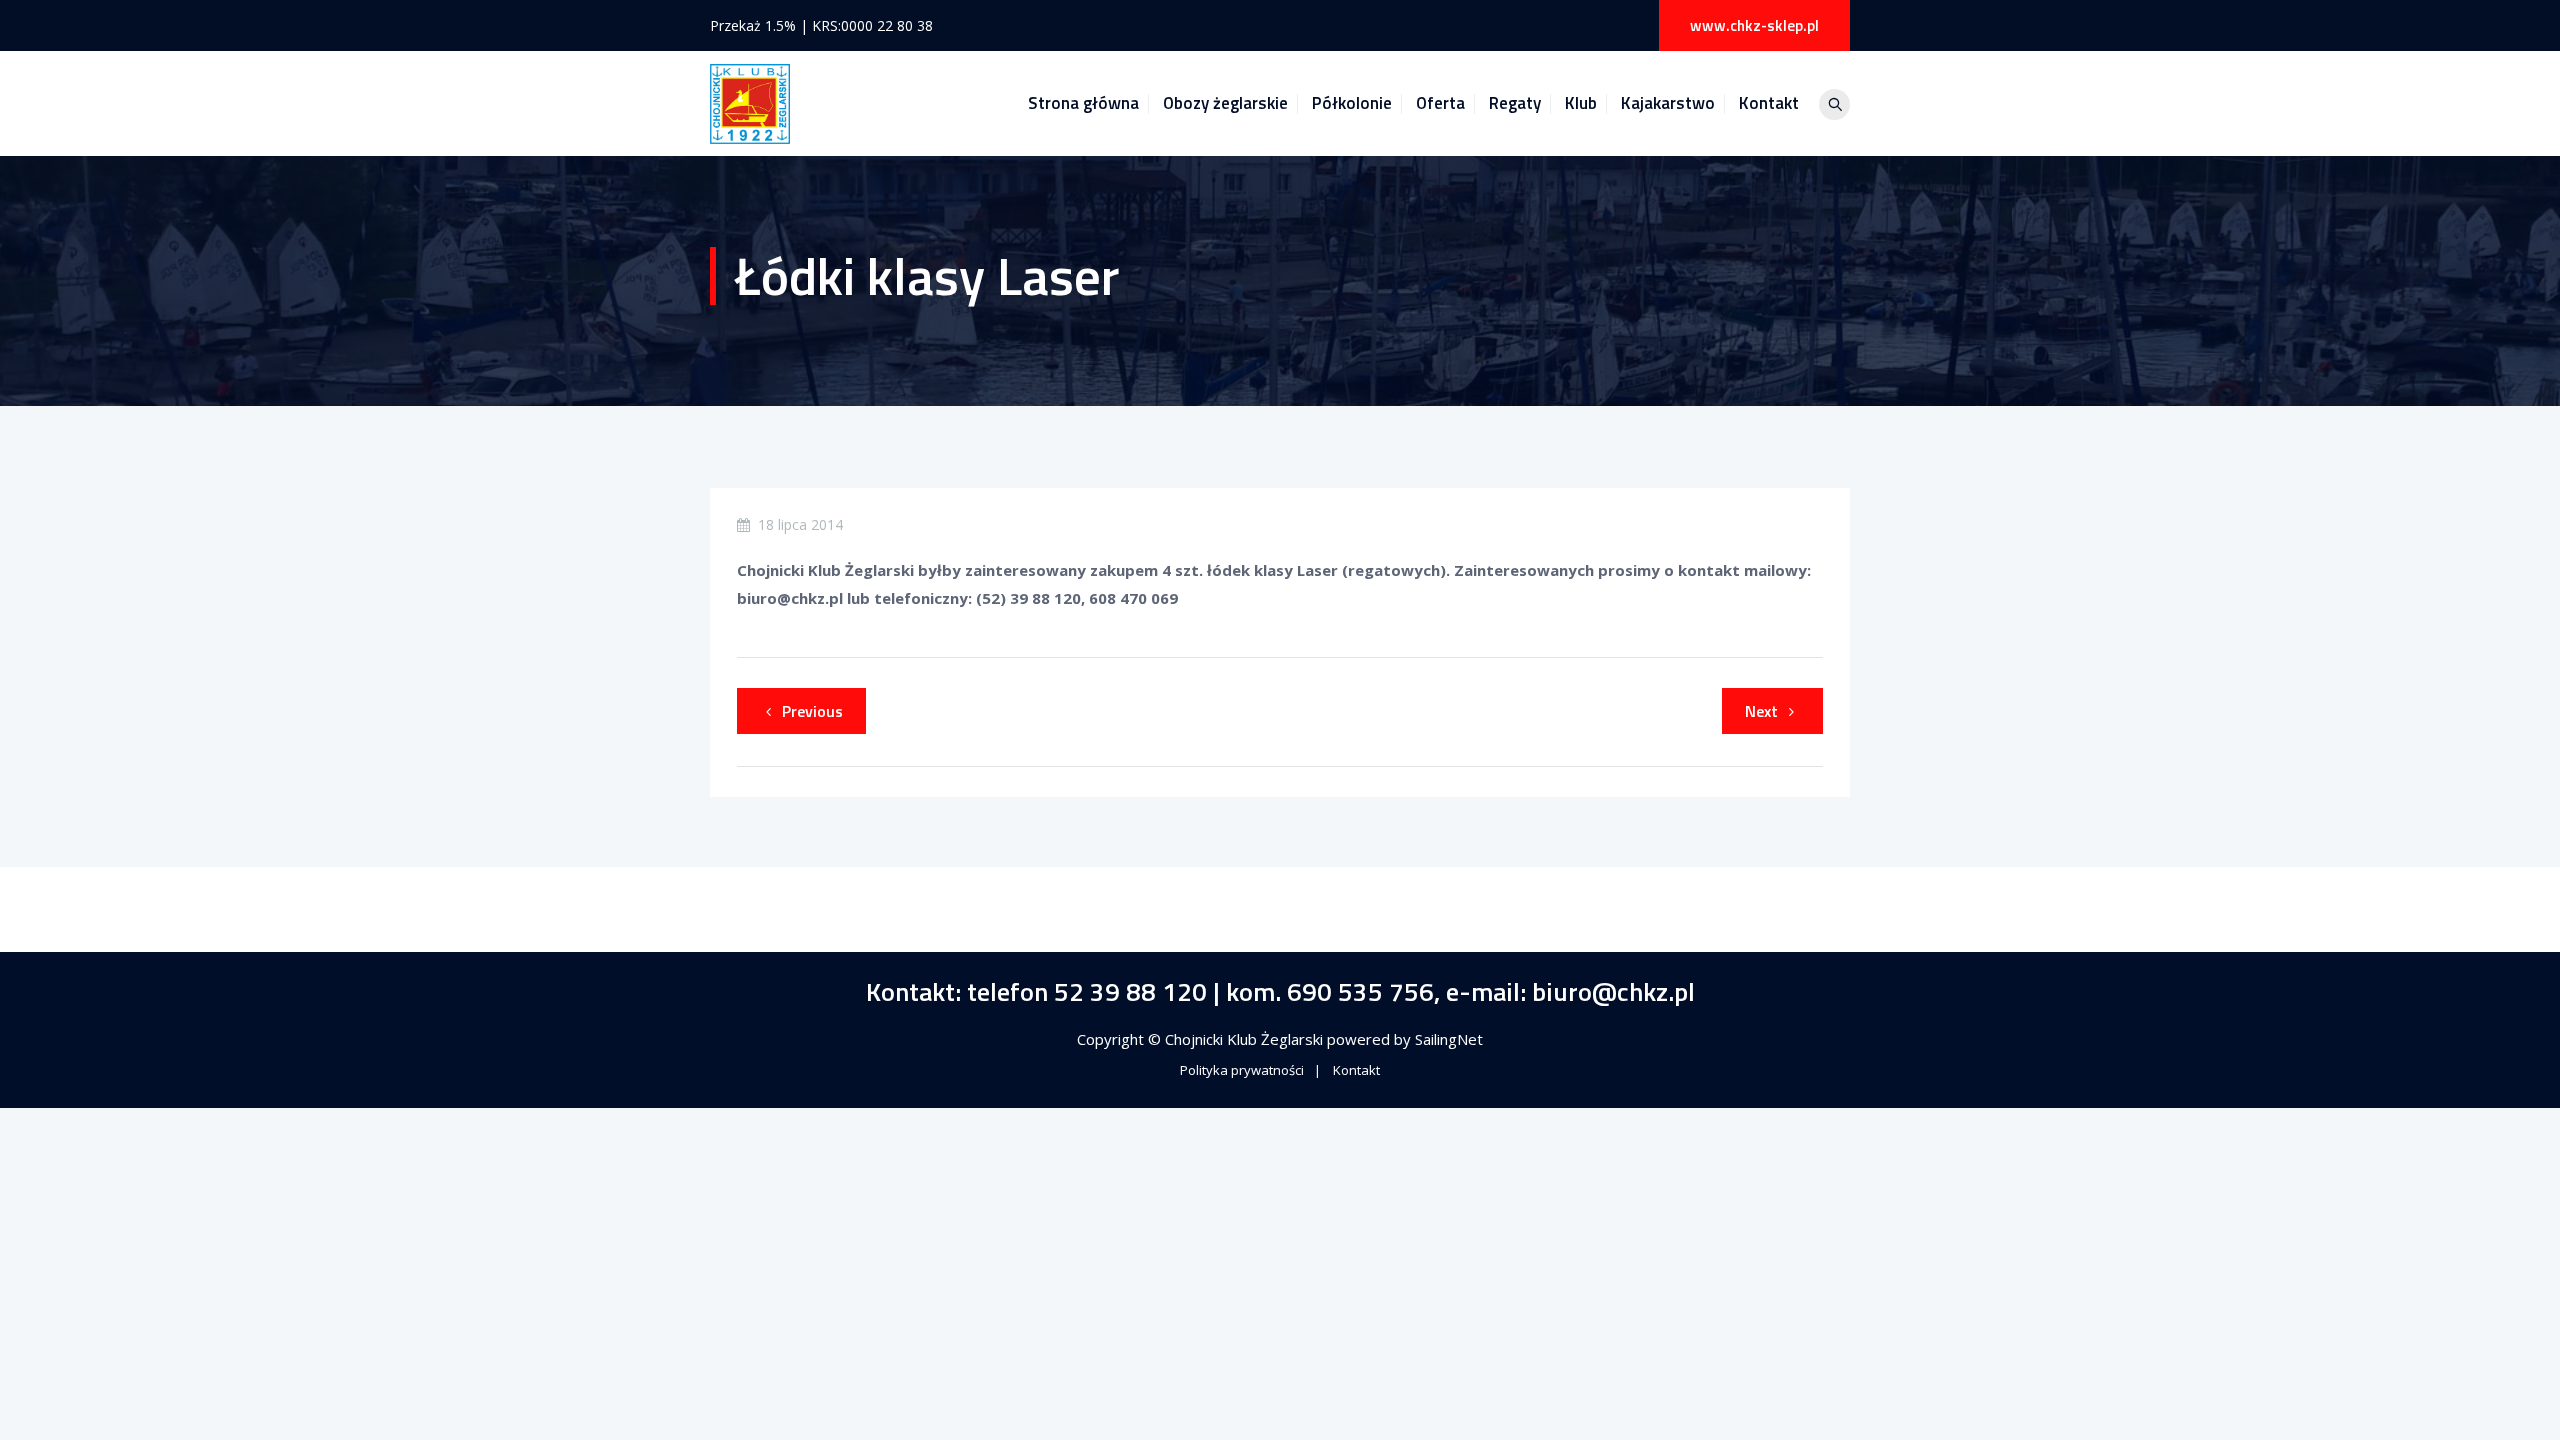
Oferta (1440, 103)
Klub (1581, 103)
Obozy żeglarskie (1225, 103)
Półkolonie (1352, 103)
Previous (812, 711)
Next (1761, 711)
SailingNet (1449, 1039)
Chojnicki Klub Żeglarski (1246, 1039)
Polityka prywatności (1242, 1070)
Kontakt (1769, 103)
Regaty (1515, 103)
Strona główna (1083, 103)
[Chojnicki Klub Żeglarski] (750, 103)
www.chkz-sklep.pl (1754, 25)
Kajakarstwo (1668, 103)
